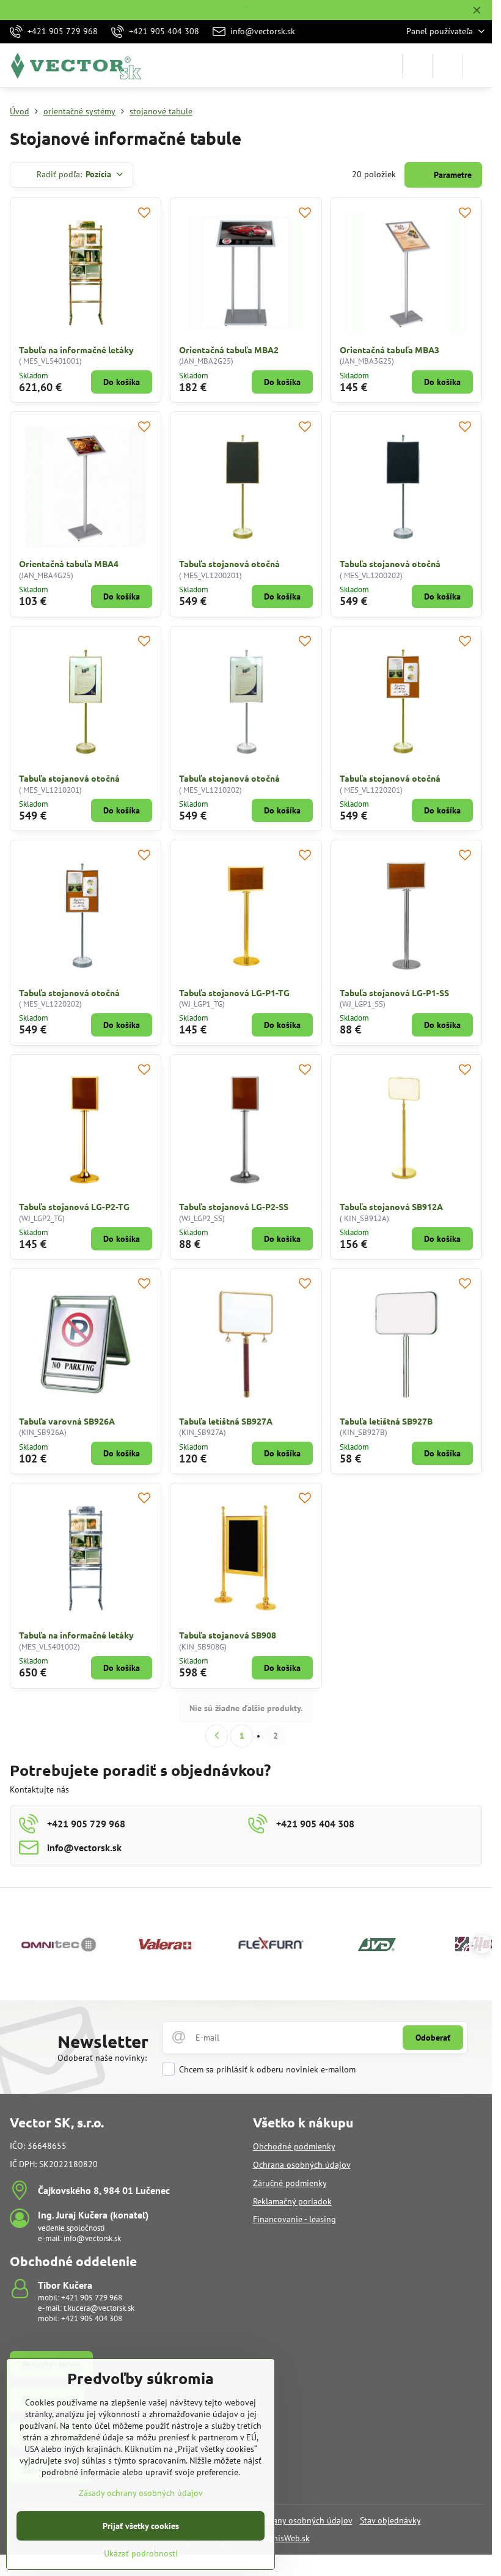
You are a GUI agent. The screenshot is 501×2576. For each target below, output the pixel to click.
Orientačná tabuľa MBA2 (229, 350)
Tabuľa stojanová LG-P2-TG (74, 1206)
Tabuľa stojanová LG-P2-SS (234, 1206)
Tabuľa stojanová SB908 (228, 1635)
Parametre (452, 175)
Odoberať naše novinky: (102, 2058)
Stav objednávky (390, 2520)
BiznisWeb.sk (286, 2538)
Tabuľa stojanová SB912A (391, 1206)
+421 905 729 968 (92, 2298)
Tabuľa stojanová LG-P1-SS (394, 993)
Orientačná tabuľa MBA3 (389, 350)
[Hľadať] (417, 65)
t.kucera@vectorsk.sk (99, 2308)
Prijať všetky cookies (141, 2526)
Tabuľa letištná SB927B (386, 1421)
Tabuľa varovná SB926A (67, 1421)
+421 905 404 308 (92, 2318)
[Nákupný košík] (447, 65)
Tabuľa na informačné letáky (76, 350)
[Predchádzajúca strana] (217, 1736)
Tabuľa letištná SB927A (226, 1421)
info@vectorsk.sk (92, 2238)
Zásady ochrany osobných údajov (291, 2520)
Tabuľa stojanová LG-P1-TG (234, 993)
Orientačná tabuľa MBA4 (69, 563)
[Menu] (477, 65)
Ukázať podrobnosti (141, 2553)
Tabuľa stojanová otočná (229, 563)
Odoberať (433, 2038)
